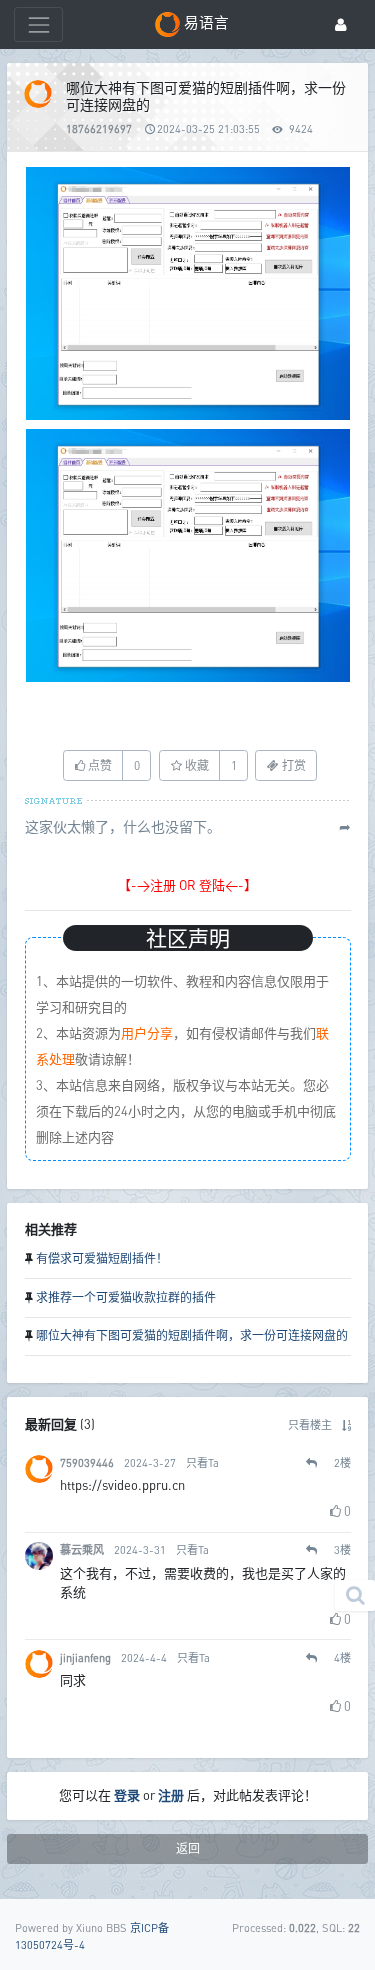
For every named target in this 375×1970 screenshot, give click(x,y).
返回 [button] (188, 1848)
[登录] (341, 24)
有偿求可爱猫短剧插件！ (102, 1258)
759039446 (87, 1462)
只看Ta (202, 1462)
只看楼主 (310, 1424)
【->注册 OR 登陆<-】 (187, 885)
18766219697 (99, 128)
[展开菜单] (38, 24)
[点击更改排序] (346, 1424)
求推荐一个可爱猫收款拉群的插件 (126, 1297)
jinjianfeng (85, 1657)
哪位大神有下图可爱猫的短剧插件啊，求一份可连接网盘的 (192, 1335)
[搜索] (355, 1595)
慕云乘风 (82, 1549)
